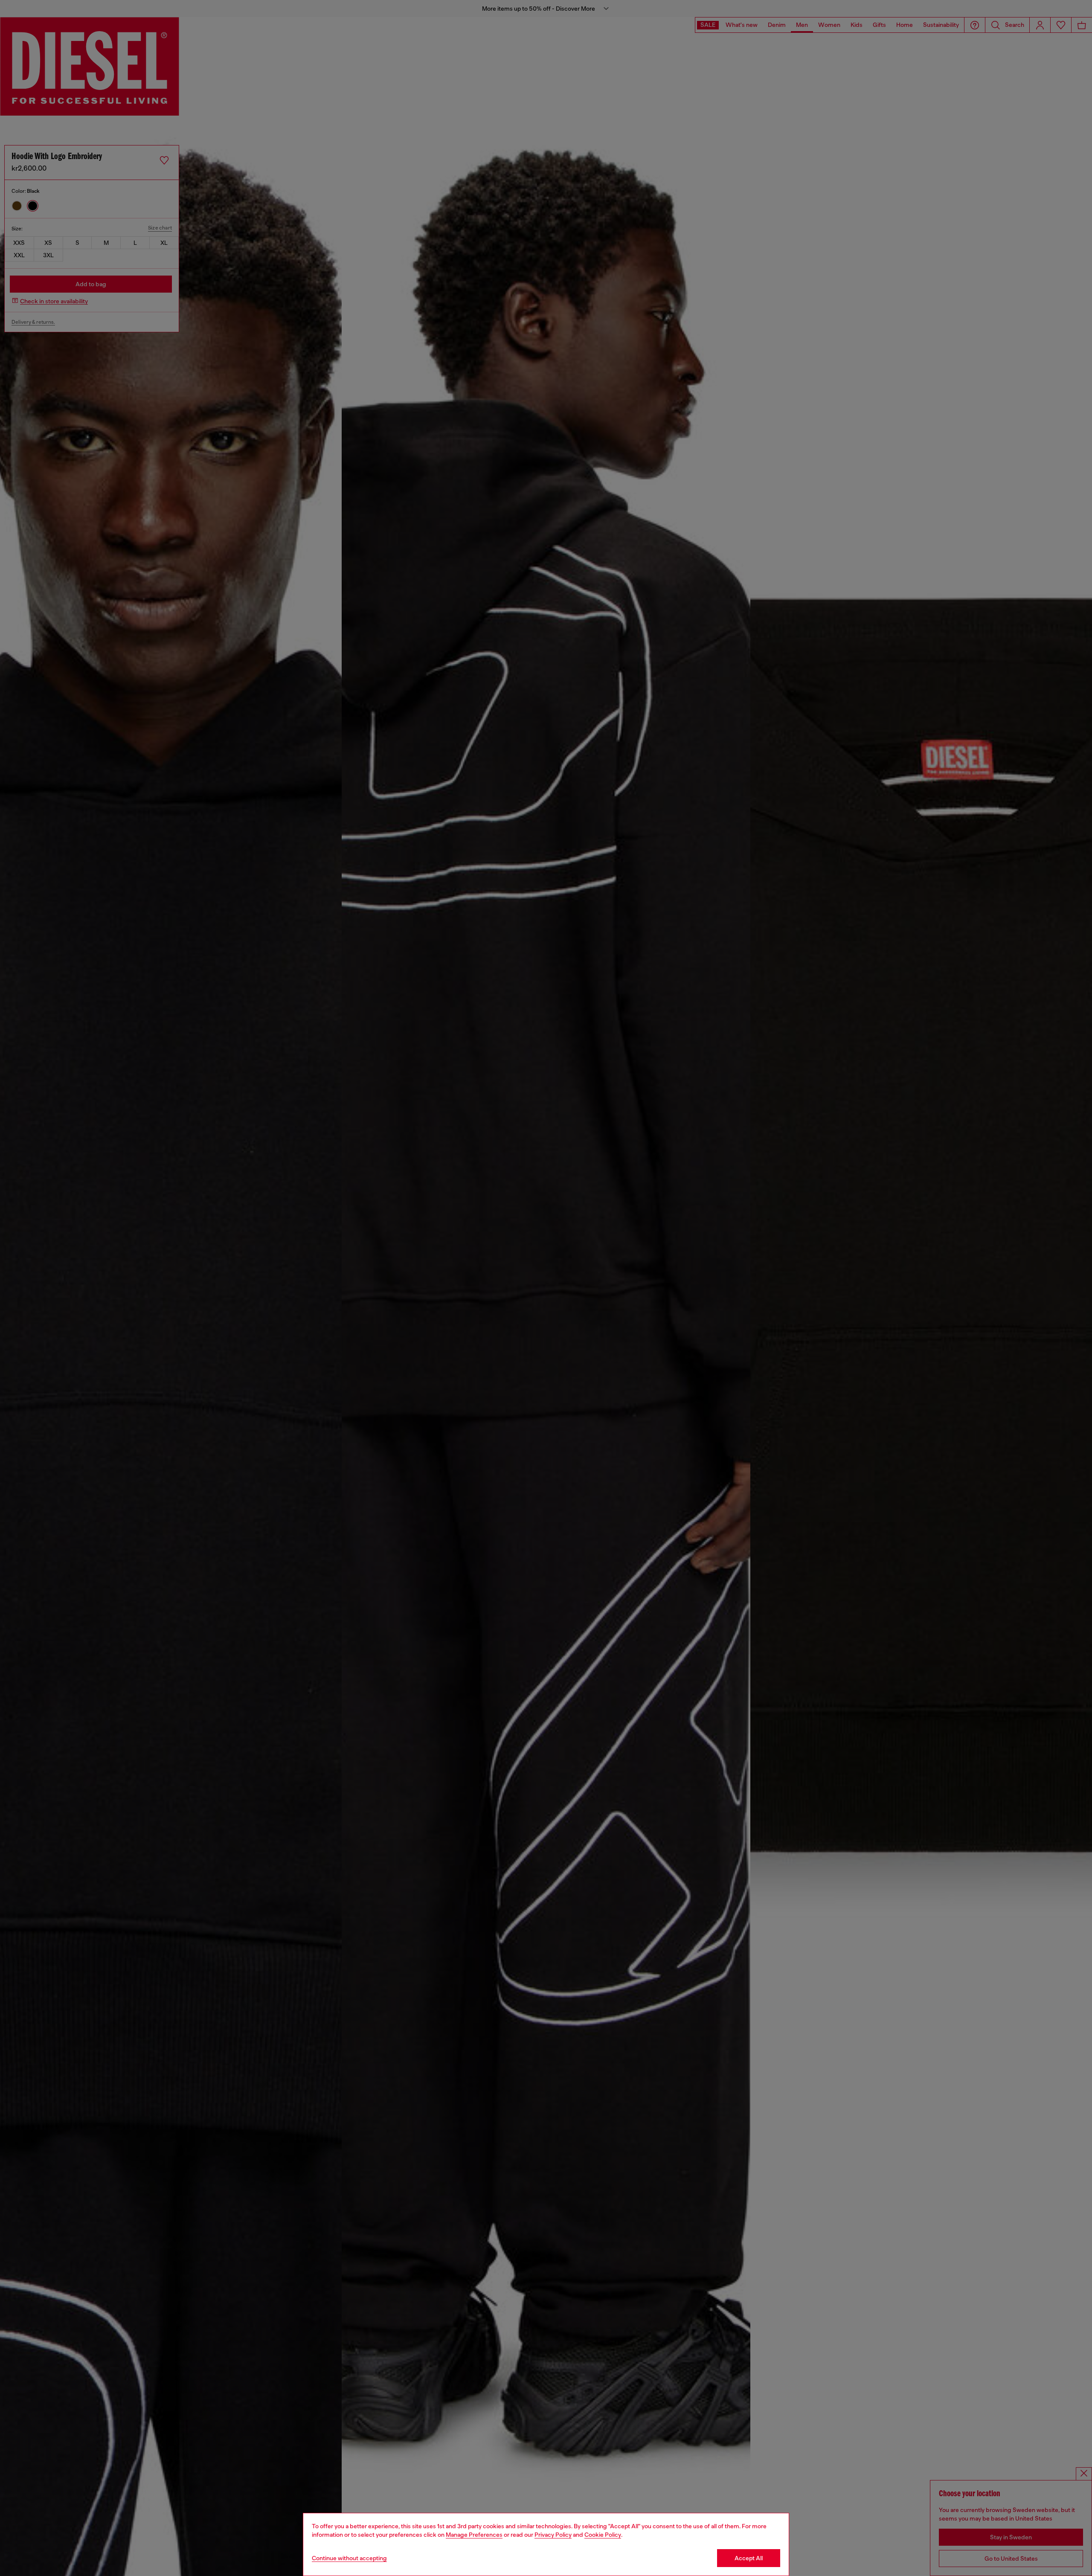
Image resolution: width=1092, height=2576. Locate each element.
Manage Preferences (474, 2535)
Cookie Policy (603, 2535)
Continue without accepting (349, 2558)
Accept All (749, 2558)
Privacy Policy (553, 2535)
